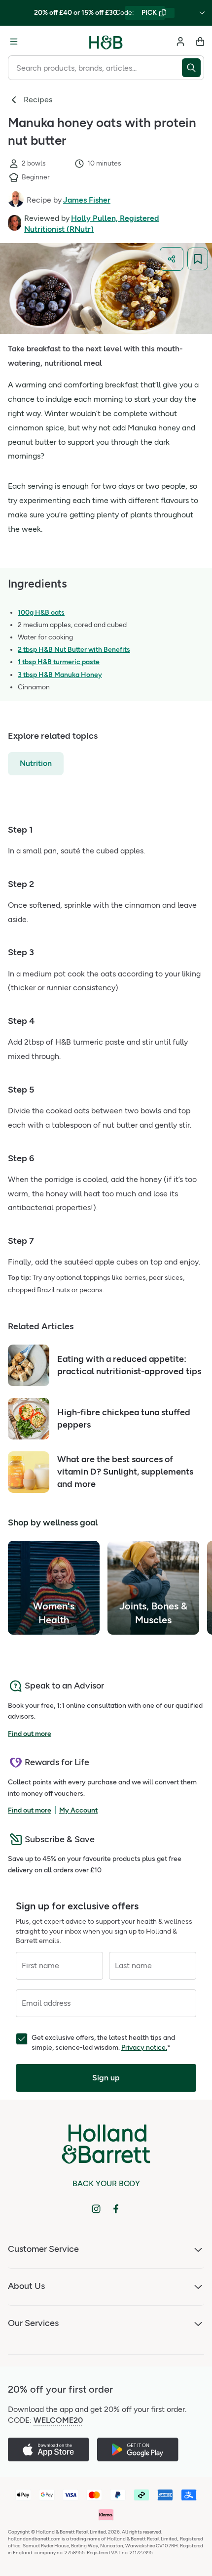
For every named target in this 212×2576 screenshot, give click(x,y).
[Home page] (106, 42)
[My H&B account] (180, 42)
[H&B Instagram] (96, 2209)
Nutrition (36, 763)
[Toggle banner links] (202, 13)
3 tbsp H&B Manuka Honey (60, 675)
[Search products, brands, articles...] (193, 68)
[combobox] (95, 68)
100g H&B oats (41, 612)
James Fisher (87, 200)
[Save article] (198, 259)
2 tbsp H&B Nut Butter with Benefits (74, 650)
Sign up (106, 2078)
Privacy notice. (144, 2048)
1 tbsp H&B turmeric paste (59, 662)
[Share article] (172, 259)
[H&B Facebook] (116, 2209)
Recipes (38, 100)
